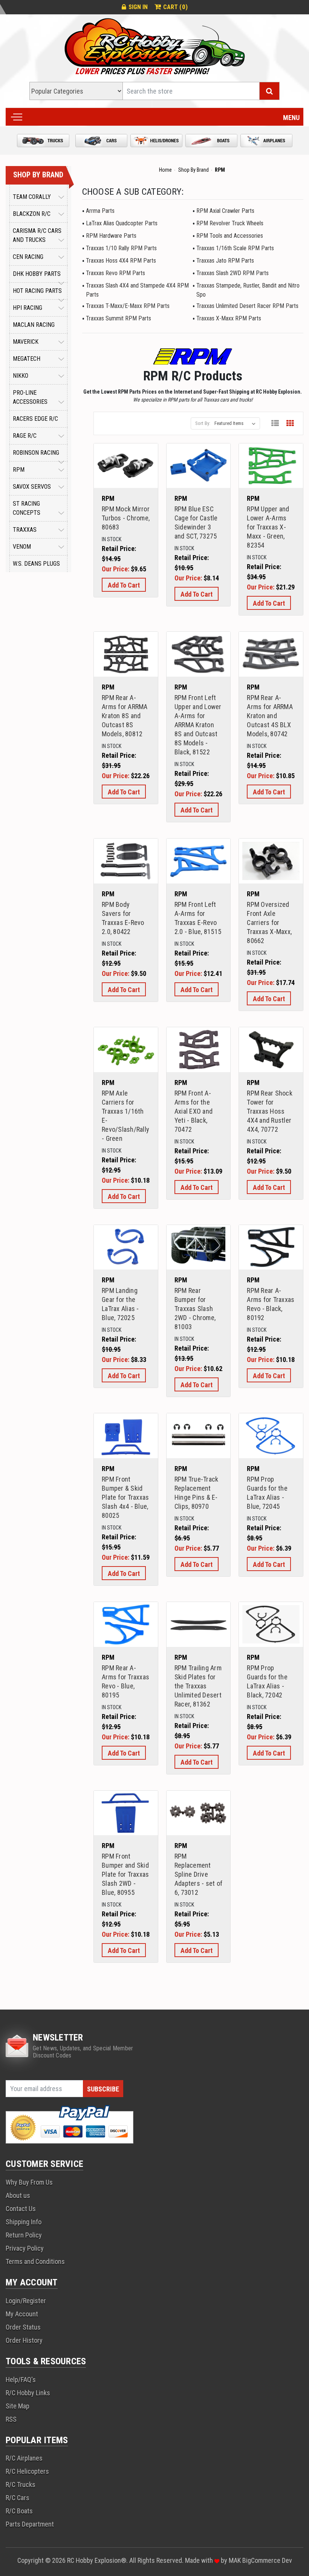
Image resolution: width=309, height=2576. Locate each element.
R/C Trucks (21, 2484)
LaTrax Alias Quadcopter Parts (122, 223)
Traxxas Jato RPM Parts (225, 261)
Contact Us (21, 2209)
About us (18, 2195)
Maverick (26, 342)
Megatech (27, 359)
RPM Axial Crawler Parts (225, 211)
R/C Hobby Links (28, 2393)
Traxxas (25, 530)
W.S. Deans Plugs (36, 564)
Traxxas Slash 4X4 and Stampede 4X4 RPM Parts (137, 290)
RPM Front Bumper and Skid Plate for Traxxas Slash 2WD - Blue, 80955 (125, 1874)
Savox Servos (32, 487)
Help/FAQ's (21, 2380)
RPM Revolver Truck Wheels (230, 223)
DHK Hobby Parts (37, 274)
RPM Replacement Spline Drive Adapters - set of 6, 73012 (198, 1874)
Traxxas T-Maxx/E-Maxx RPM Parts (128, 306)
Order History (24, 2340)
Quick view (126, 456)
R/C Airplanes (24, 2458)
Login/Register (26, 2301)
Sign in (138, 7)
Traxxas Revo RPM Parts (115, 273)
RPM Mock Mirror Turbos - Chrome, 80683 (126, 518)
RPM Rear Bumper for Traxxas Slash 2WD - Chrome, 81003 (195, 1309)
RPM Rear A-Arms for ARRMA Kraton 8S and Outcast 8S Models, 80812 (125, 716)
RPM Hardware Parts (111, 236)
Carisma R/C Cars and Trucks (37, 235)
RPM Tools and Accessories (230, 236)
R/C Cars (18, 2498)
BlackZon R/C (32, 214)
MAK (236, 2560)
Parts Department (30, 2524)
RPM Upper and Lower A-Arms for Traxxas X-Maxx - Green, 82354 (268, 527)
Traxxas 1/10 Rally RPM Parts (121, 248)
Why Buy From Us (29, 2182)
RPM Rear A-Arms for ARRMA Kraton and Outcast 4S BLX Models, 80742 (270, 716)
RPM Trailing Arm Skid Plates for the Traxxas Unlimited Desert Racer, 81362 (198, 1686)
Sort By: (203, 423)
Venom (22, 547)
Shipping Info (24, 2222)
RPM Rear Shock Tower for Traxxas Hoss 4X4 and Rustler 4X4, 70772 (270, 1111)
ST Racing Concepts (27, 508)
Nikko (21, 376)
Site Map (18, 2406)
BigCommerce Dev (267, 2560)
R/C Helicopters (27, 2471)
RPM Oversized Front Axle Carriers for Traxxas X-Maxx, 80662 (269, 923)
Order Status (23, 2327)
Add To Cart (124, 585)
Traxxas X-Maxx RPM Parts (229, 318)
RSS (11, 2419)
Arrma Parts (100, 211)
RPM (19, 470)
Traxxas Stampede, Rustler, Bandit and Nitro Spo (248, 290)
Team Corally (32, 197)
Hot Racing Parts (37, 291)
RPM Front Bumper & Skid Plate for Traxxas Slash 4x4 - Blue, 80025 (125, 1497)
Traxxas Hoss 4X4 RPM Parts (121, 261)
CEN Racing (28, 257)
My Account (22, 2314)
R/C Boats (19, 2511)
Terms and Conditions (35, 2261)
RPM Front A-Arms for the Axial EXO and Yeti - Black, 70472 (194, 1111)
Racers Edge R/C (35, 419)
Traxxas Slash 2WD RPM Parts (233, 273)
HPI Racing (28, 308)
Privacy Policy (25, 2248)
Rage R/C (25, 436)
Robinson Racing (36, 453)
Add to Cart (126, 475)
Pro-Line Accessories (30, 397)
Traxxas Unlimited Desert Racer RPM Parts (247, 306)
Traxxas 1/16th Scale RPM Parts (235, 248)
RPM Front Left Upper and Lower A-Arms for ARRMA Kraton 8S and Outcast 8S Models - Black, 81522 (198, 725)
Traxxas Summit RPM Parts (119, 318)
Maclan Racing (34, 325)
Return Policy (24, 2235)
